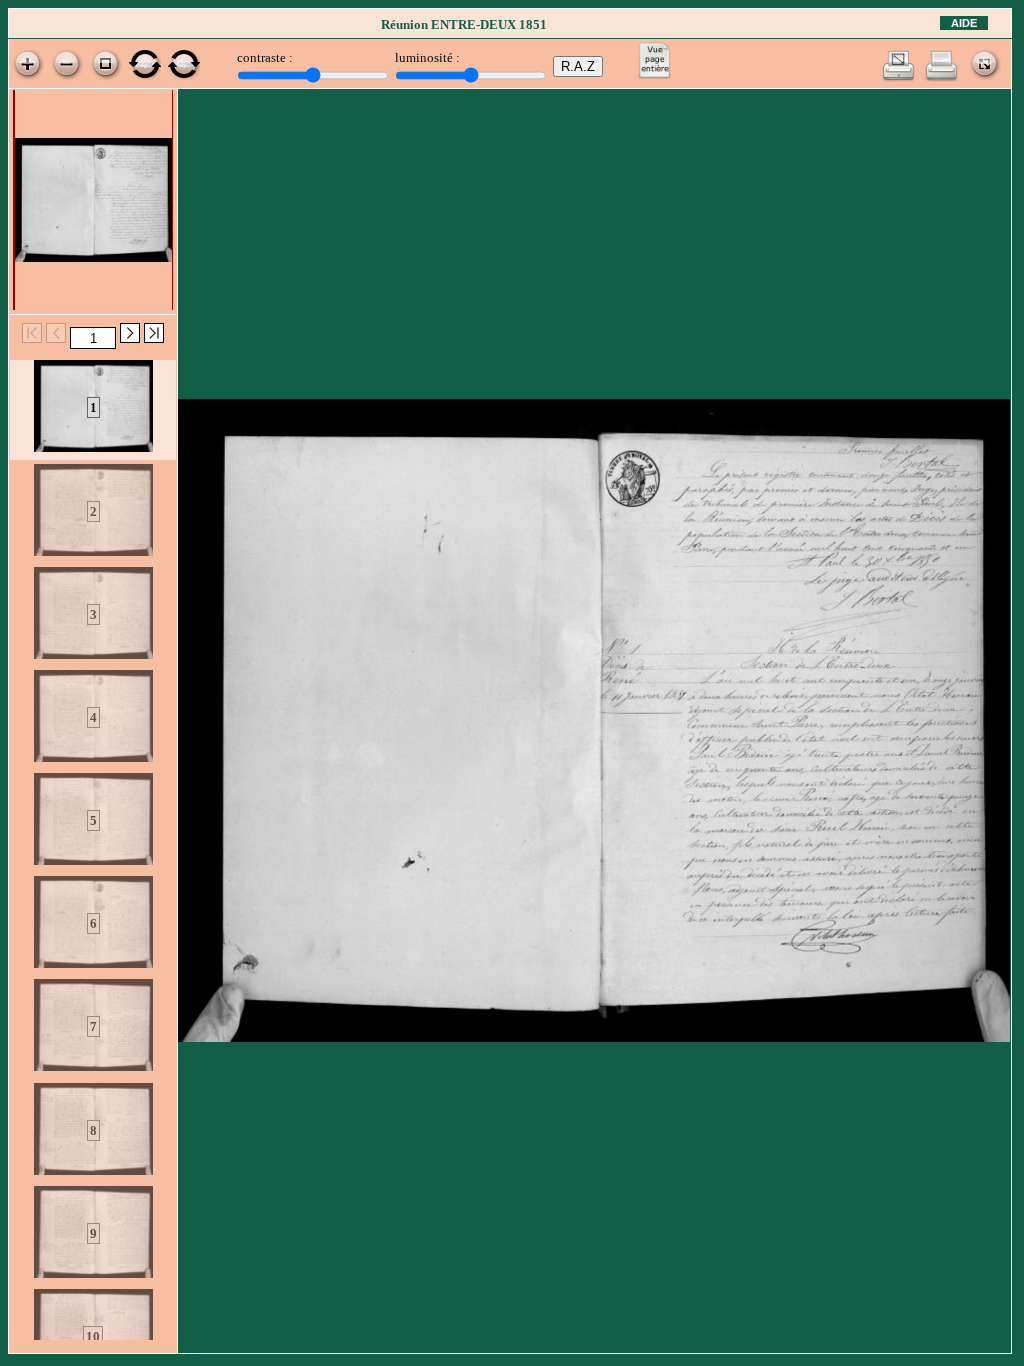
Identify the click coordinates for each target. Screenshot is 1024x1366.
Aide (964, 23)
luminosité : (427, 57)
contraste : (265, 57)
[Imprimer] (941, 77)
